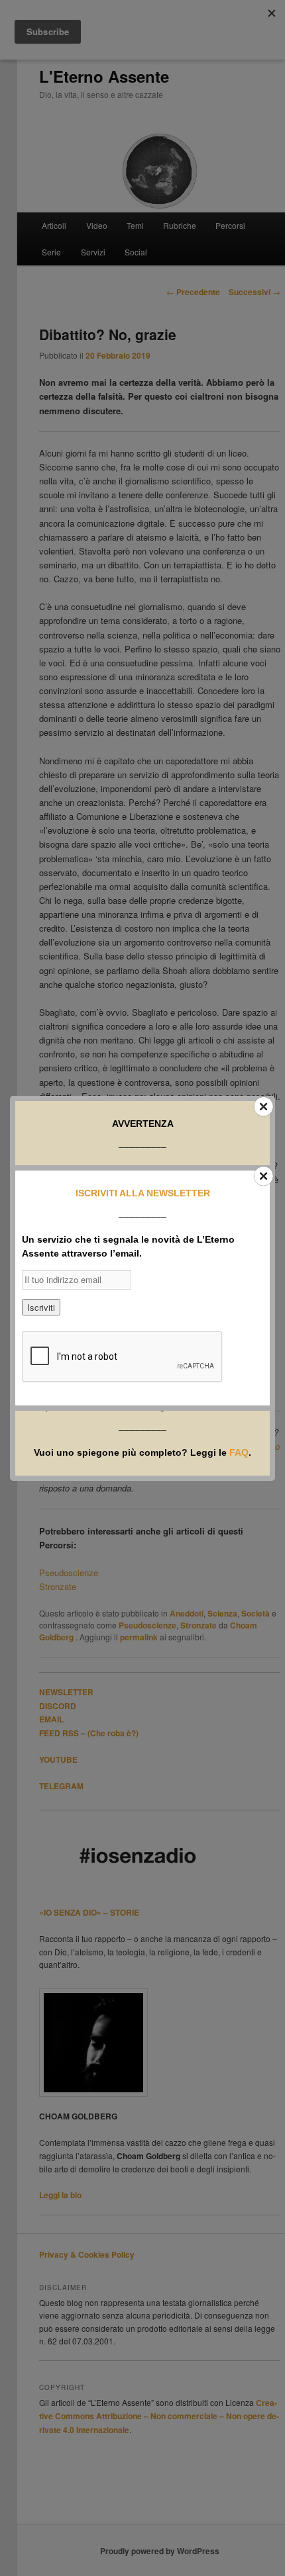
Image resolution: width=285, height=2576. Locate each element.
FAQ (239, 1452)
